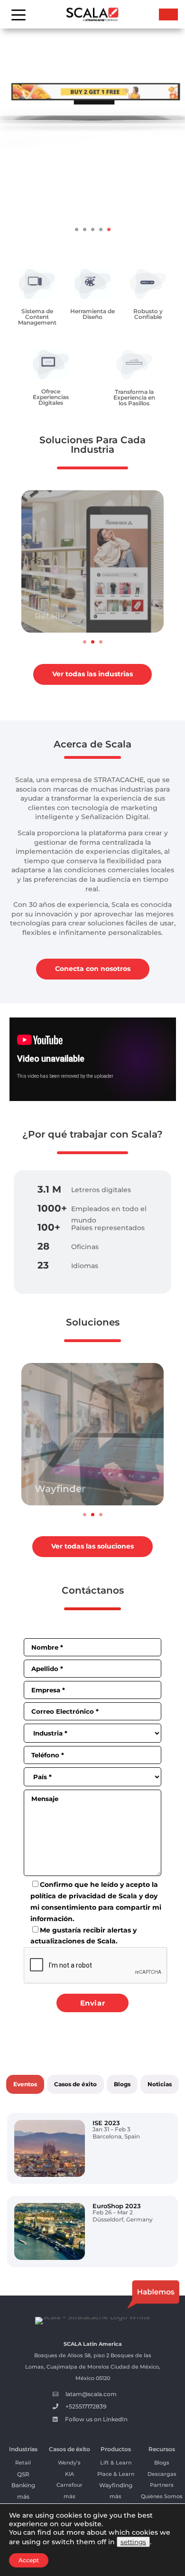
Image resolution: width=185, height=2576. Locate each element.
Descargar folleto (92, 206)
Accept (29, 2560)
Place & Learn (116, 2474)
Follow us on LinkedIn (96, 2419)
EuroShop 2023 (117, 2206)
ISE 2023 (106, 2123)
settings (133, 2542)
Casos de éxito (75, 2084)
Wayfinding (116, 2485)
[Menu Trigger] (19, 14)
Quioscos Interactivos (87, 1489)
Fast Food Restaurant (82, 616)
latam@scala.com (91, 2394)
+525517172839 (86, 2406)
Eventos (25, 2084)
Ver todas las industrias (92, 674)
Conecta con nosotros (93, 969)
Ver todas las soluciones (92, 1546)
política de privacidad (68, 1896)
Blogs (122, 2084)
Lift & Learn (116, 2463)
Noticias (160, 2084)
